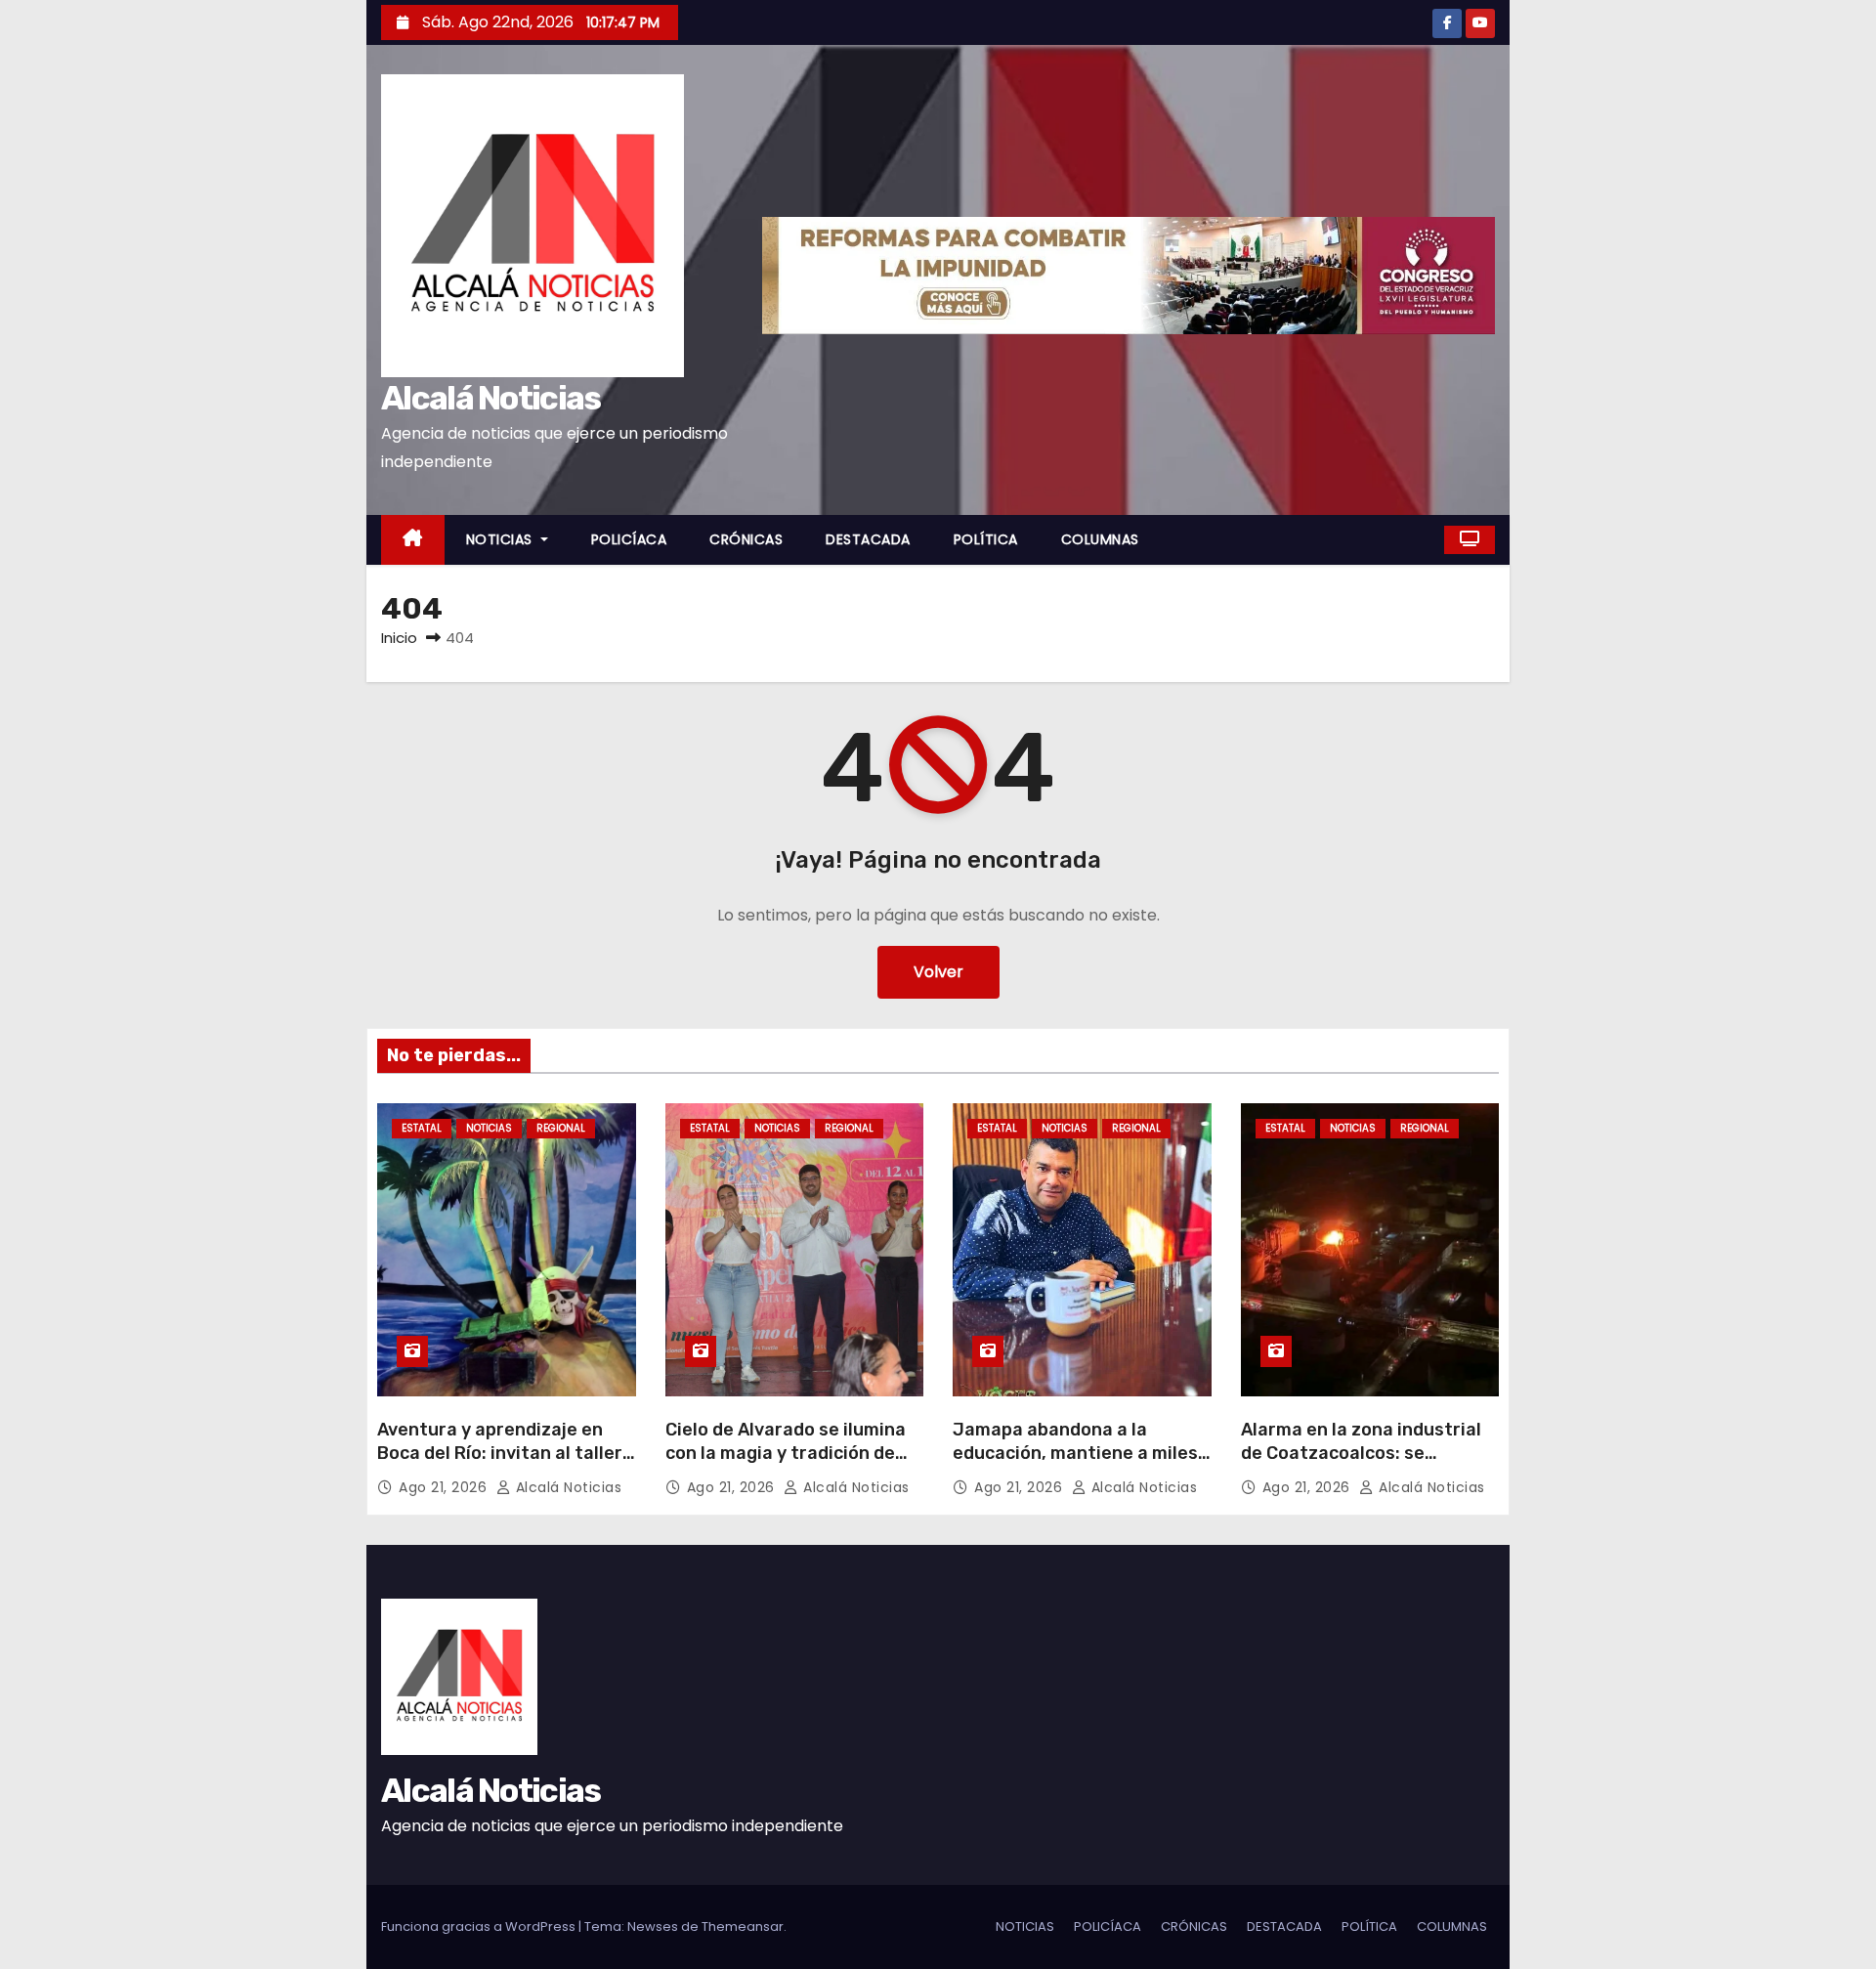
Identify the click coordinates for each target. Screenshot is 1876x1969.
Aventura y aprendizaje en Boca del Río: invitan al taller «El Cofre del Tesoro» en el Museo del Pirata (500, 1465)
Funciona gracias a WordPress (480, 1926)
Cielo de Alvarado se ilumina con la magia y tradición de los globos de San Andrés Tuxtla (786, 1465)
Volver (938, 972)
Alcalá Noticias (491, 398)
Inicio (399, 638)
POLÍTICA (986, 539)
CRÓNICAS (746, 539)
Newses (653, 1926)
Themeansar (743, 1926)
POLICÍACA (629, 539)
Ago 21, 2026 (445, 1487)
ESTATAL (422, 1128)
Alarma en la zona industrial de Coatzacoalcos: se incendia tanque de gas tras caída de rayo (1362, 1465)
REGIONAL (561, 1128)
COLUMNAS (1100, 539)
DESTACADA (868, 539)
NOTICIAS (502, 539)
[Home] (413, 540)
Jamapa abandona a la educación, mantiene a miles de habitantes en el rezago (1075, 1453)
